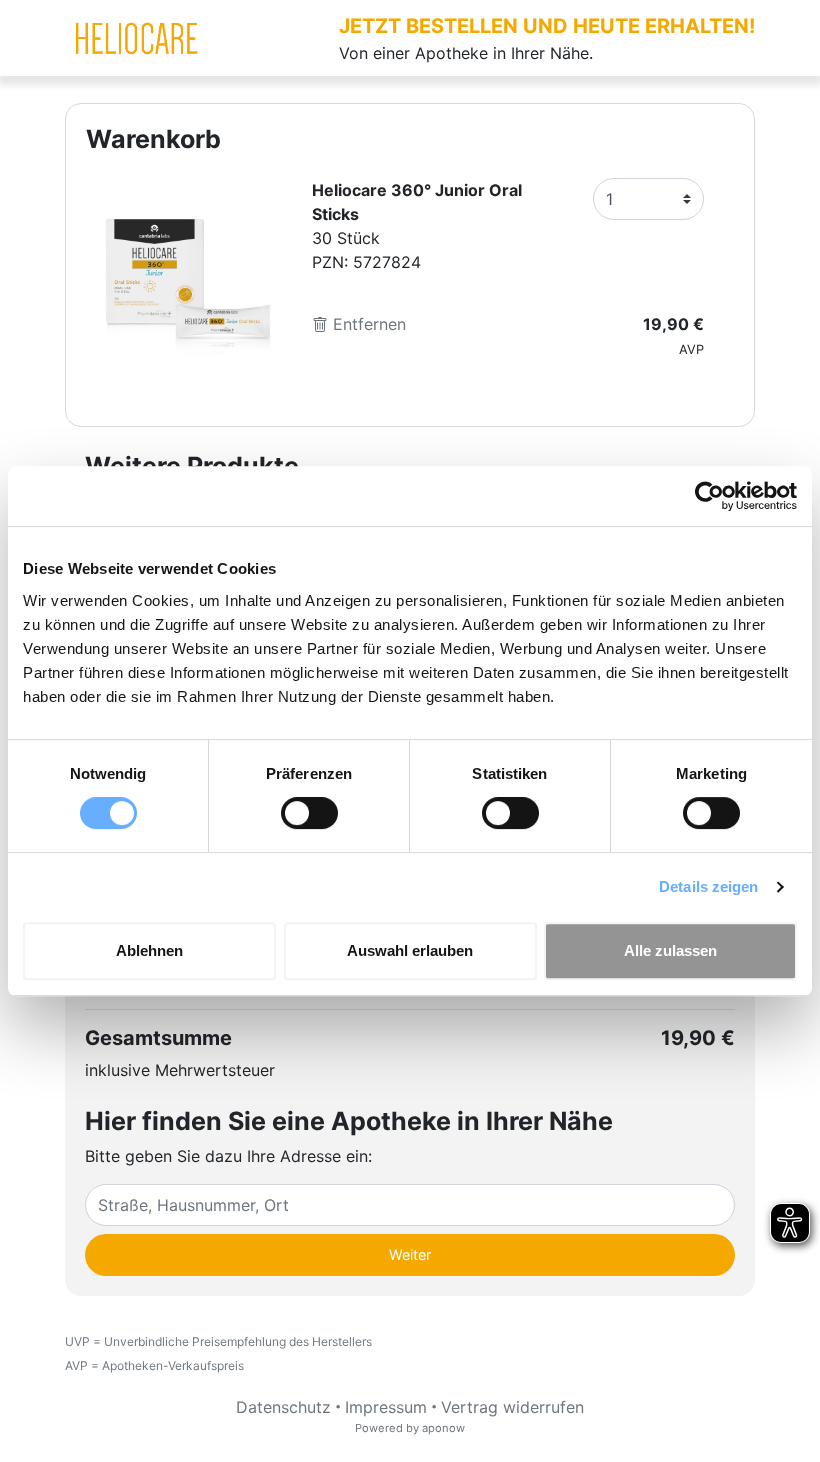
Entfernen (367, 324)
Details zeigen (708, 886)
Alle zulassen (670, 950)
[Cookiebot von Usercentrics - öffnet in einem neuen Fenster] (709, 496)
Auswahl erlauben (410, 950)
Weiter (410, 1254)
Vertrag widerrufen (512, 1407)
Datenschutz (283, 1407)
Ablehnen (149, 950)
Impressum (386, 1407)
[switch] (309, 813)
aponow (443, 1428)
